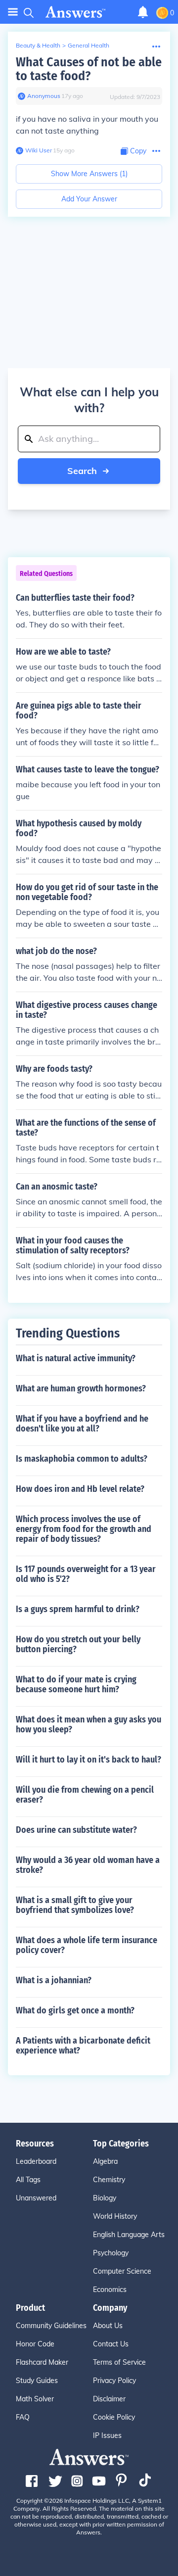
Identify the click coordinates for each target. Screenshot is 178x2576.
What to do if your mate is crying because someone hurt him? (76, 1684)
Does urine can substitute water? (76, 1830)
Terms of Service (119, 2362)
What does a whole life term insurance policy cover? (87, 1945)
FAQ (23, 2417)
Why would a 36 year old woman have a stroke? (88, 1865)
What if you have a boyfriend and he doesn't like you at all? (82, 1424)
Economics (110, 2290)
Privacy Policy (114, 2381)
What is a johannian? (54, 1980)
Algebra (105, 2161)
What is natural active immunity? (76, 1358)
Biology (105, 2198)
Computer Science (122, 2271)
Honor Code (35, 2344)
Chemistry (109, 2180)
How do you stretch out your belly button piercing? (78, 1644)
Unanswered (36, 2198)
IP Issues (107, 2435)
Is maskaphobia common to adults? (82, 1459)
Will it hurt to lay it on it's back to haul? (89, 1760)
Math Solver (35, 2399)
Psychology (111, 2253)
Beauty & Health (38, 45)
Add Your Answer (89, 199)
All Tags (28, 2180)
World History (115, 2216)
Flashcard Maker (42, 2362)
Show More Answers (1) (89, 174)
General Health (89, 45)
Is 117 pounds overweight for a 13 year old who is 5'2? (86, 1574)
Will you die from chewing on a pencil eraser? (85, 1795)
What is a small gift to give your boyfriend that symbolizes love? (75, 1905)
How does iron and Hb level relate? (80, 1489)
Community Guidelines (51, 2326)
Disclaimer (109, 2399)
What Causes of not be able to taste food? (89, 69)
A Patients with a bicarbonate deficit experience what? (83, 2046)
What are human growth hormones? (81, 1388)
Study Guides (37, 2381)
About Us (108, 2326)
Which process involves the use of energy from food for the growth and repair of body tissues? (84, 1529)
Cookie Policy (114, 2417)
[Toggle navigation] (13, 12)
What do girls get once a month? (75, 2010)
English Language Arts (129, 2235)
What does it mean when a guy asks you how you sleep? (89, 1724)
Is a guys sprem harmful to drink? (78, 1609)
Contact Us (111, 2344)
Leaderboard (36, 2161)
